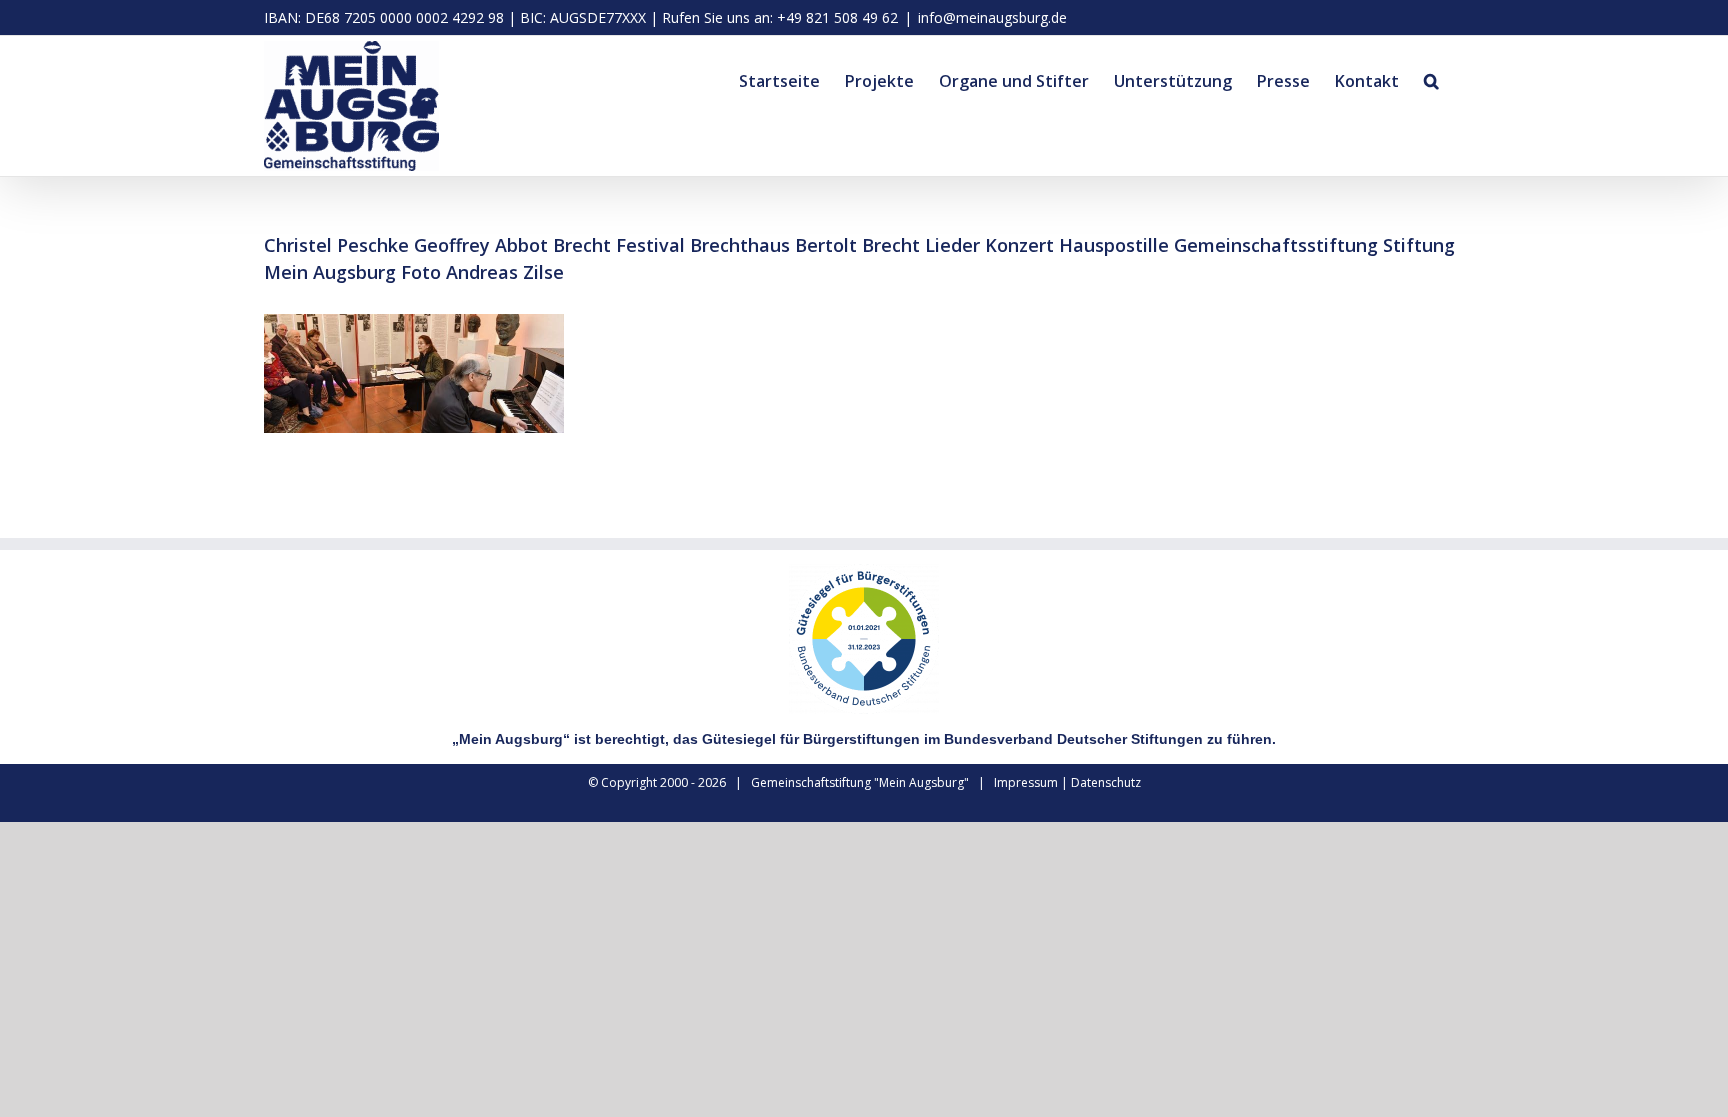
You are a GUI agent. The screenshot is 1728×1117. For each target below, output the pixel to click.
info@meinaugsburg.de (992, 17)
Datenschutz (1106, 782)
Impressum (1026, 782)
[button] (1431, 78)
